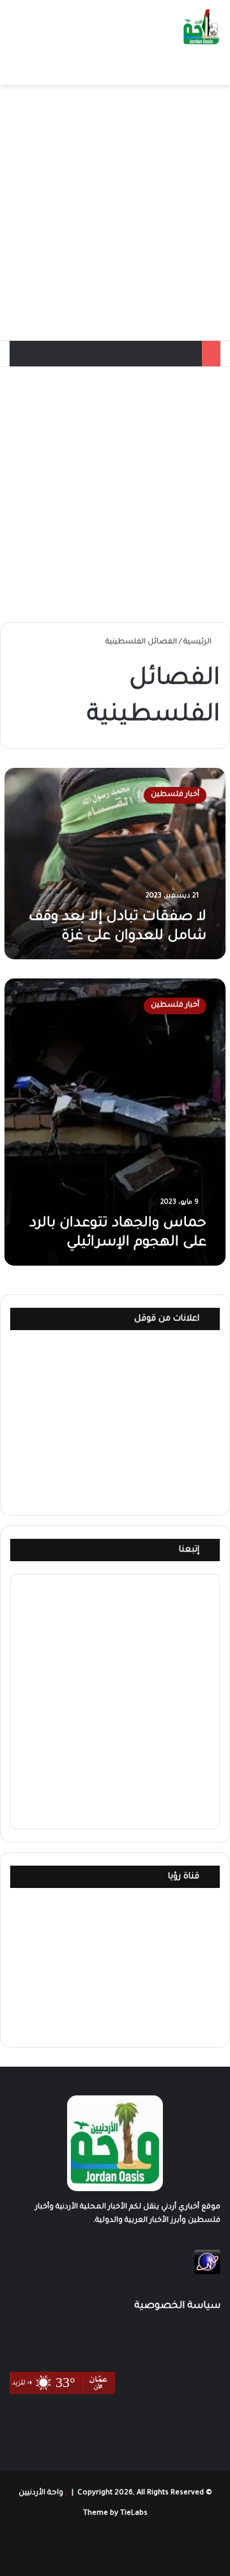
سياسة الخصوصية (177, 2306)
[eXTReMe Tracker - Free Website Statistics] (207, 2273)
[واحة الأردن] (201, 28)
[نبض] (54, 2548)
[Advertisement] (115, 213)
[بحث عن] (38, 69)
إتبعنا (189, 1550)
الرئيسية (198, 642)
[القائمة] (16, 69)
